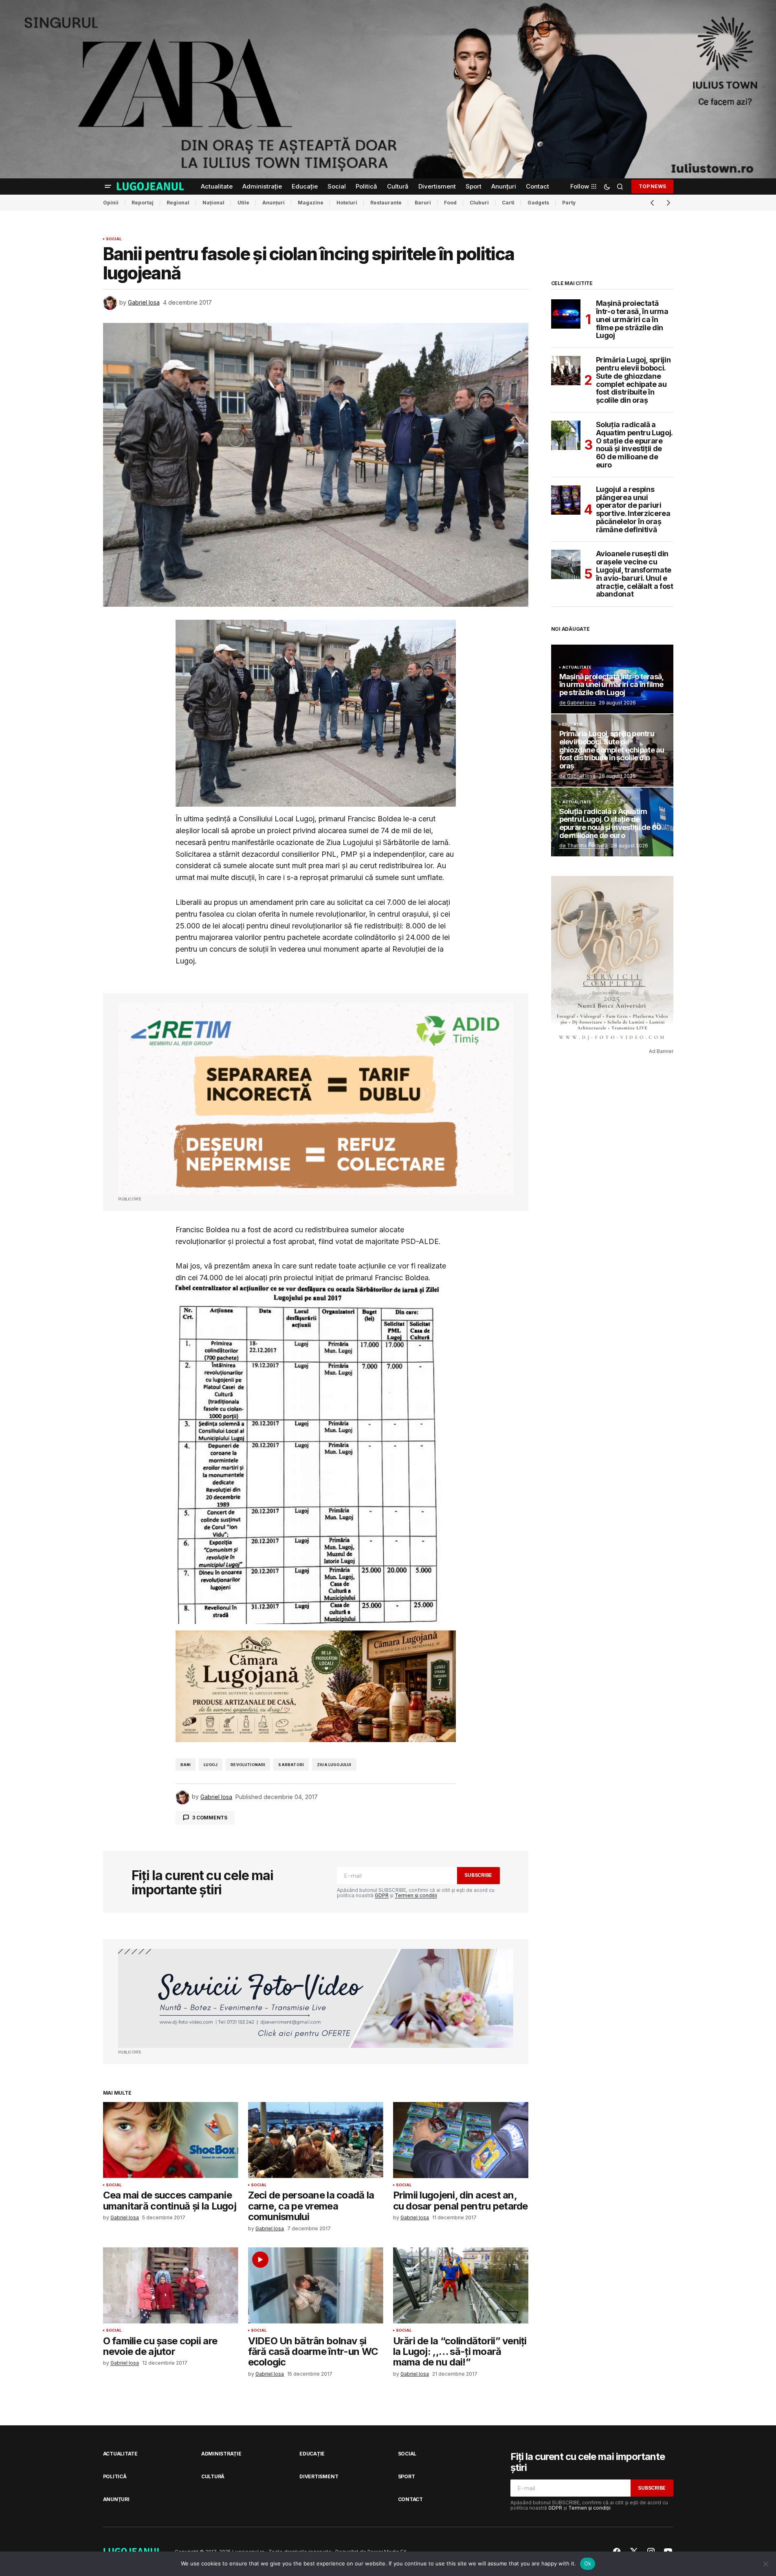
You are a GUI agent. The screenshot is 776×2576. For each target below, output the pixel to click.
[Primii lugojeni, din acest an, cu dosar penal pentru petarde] (461, 2140)
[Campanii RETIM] (316, 1099)
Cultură (213, 2476)
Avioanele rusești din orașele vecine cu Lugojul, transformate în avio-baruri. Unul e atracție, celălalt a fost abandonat (635, 574)
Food (450, 203)
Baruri (423, 203)
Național (213, 203)
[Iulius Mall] (388, 89)
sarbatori (291, 1765)
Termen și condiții (416, 1895)
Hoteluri (347, 203)
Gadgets (538, 203)
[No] (766, 2564)
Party (569, 203)
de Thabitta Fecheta (584, 846)
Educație (573, 724)
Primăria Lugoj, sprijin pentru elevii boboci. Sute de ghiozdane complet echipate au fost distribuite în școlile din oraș (633, 380)
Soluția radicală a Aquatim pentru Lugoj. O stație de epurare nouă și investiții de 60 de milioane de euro (634, 445)
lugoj (211, 1765)
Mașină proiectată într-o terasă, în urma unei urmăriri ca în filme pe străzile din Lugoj (632, 319)
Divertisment (319, 2476)
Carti (508, 203)
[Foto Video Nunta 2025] (316, 1998)
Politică (115, 2476)
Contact (410, 2499)
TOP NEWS (652, 186)
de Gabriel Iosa (577, 703)
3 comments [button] (210, 1818)
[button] (108, 187)
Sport (407, 2476)
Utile (243, 203)
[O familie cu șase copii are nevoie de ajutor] (171, 2285)
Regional (178, 203)
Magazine (311, 203)
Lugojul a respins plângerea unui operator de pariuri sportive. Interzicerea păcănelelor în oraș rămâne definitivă (633, 510)
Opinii (111, 203)
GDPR (382, 1895)
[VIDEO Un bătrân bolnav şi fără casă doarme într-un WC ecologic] (316, 2285)
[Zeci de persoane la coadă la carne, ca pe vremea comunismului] (316, 2140)
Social (114, 239)
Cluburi (479, 203)
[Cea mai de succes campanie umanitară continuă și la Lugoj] (171, 2140)
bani (186, 1765)
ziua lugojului (334, 1765)
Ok (588, 2563)
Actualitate (577, 667)
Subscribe (478, 1875)
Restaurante (386, 203)
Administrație (221, 2454)
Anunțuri (274, 203)
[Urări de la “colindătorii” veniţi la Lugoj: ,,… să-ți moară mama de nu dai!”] (461, 2285)
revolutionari (248, 1765)
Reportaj (143, 203)
